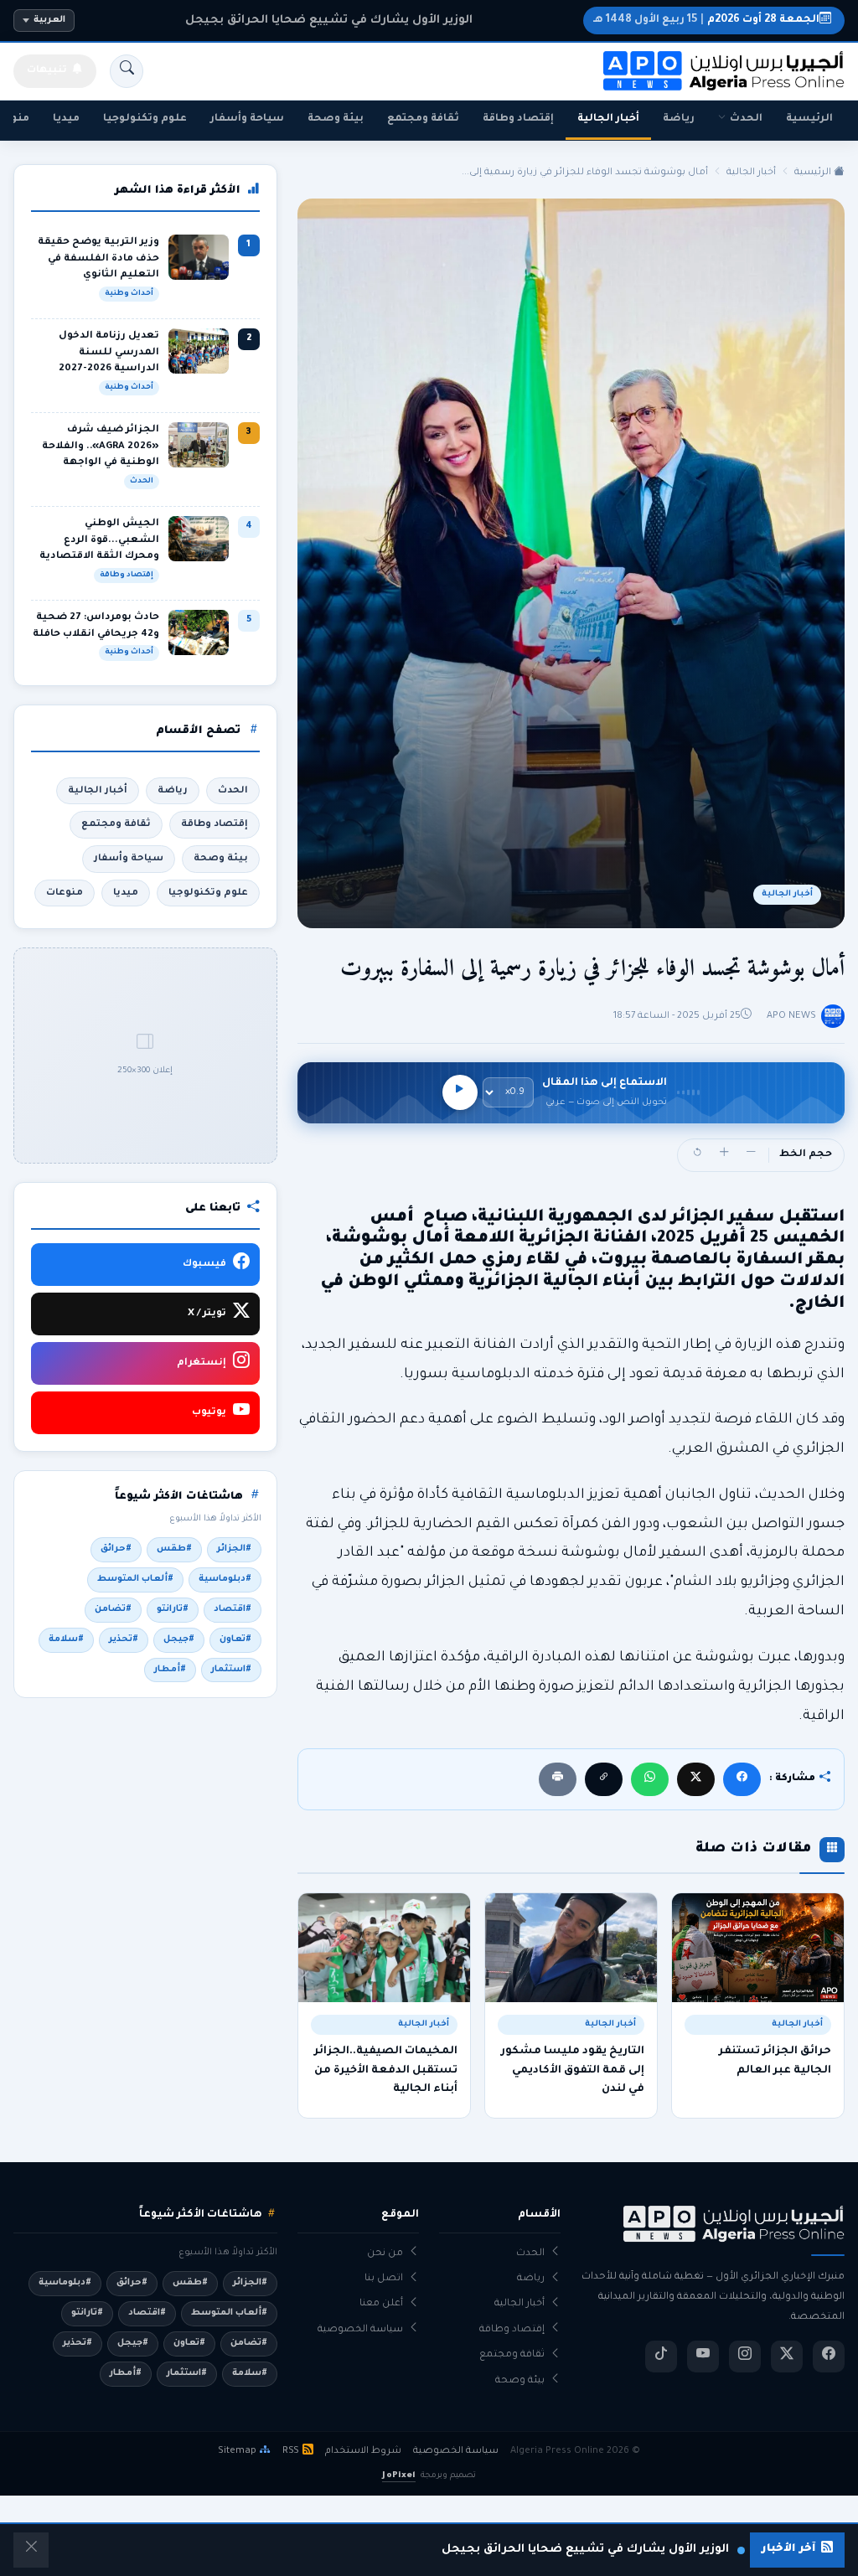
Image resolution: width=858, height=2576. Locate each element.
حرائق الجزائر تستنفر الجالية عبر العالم (775, 2061)
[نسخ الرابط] (604, 1779)
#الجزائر (234, 1549)
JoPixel (398, 2476)
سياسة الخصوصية (360, 2330)
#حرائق (116, 1549)
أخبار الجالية (608, 119)
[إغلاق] (31, 2550)
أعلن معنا (381, 2304)
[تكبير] (724, 1155)
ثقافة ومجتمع (423, 119)
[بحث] (127, 71)
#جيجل (179, 1639)
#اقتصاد (233, 1609)
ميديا (66, 119)
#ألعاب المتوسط (135, 1579)
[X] (696, 1779)
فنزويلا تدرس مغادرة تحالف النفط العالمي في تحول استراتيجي (329, 21)
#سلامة (66, 1639)
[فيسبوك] (742, 1779)
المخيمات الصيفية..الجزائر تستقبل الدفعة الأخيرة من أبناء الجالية (386, 2070)
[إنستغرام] (745, 2357)
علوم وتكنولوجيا (145, 119)
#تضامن (113, 1609)
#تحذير (124, 1639)
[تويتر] (787, 2357)
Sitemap (237, 2451)
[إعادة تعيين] (697, 1155)
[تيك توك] (661, 2357)
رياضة (679, 119)
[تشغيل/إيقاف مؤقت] (460, 1092)
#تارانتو (173, 1609)
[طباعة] (558, 1779)
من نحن (385, 2254)
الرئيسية (809, 119)
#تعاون (235, 1639)
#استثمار (231, 1670)
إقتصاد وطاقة (518, 119)
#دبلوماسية (225, 1579)
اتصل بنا (384, 2279)
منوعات (65, 893)
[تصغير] (751, 1155)
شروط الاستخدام (363, 2451)
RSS (291, 2451)
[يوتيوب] (703, 2357)
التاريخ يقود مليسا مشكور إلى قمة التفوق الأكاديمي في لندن (573, 2070)
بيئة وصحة (336, 119)
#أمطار (170, 1670)
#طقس (174, 1549)
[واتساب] (650, 1779)
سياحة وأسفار (247, 119)
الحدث (746, 119)
